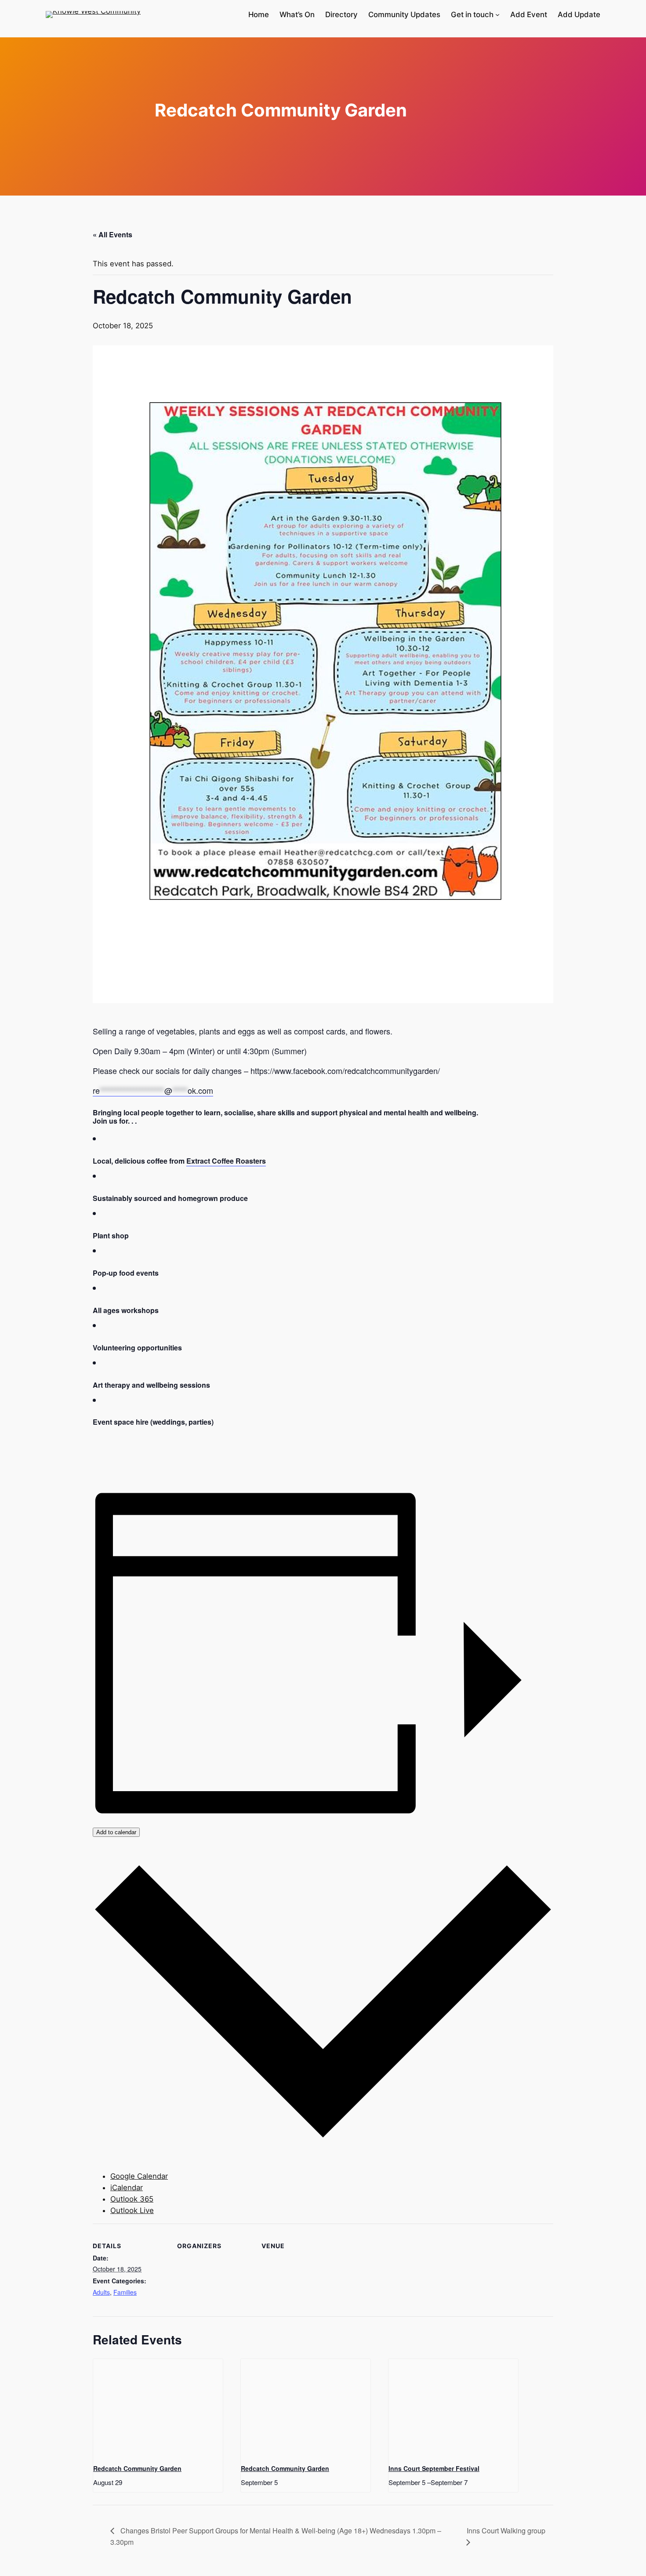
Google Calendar (139, 2176)
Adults (101, 2292)
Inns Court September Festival (434, 2468)
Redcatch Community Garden (137, 2468)
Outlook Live (132, 2210)
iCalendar (127, 2188)
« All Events (113, 234)
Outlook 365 (132, 2199)
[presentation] (158, 2407)
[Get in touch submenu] (497, 15)
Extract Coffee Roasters (226, 1161)
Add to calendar (116, 1832)
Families (125, 2292)
